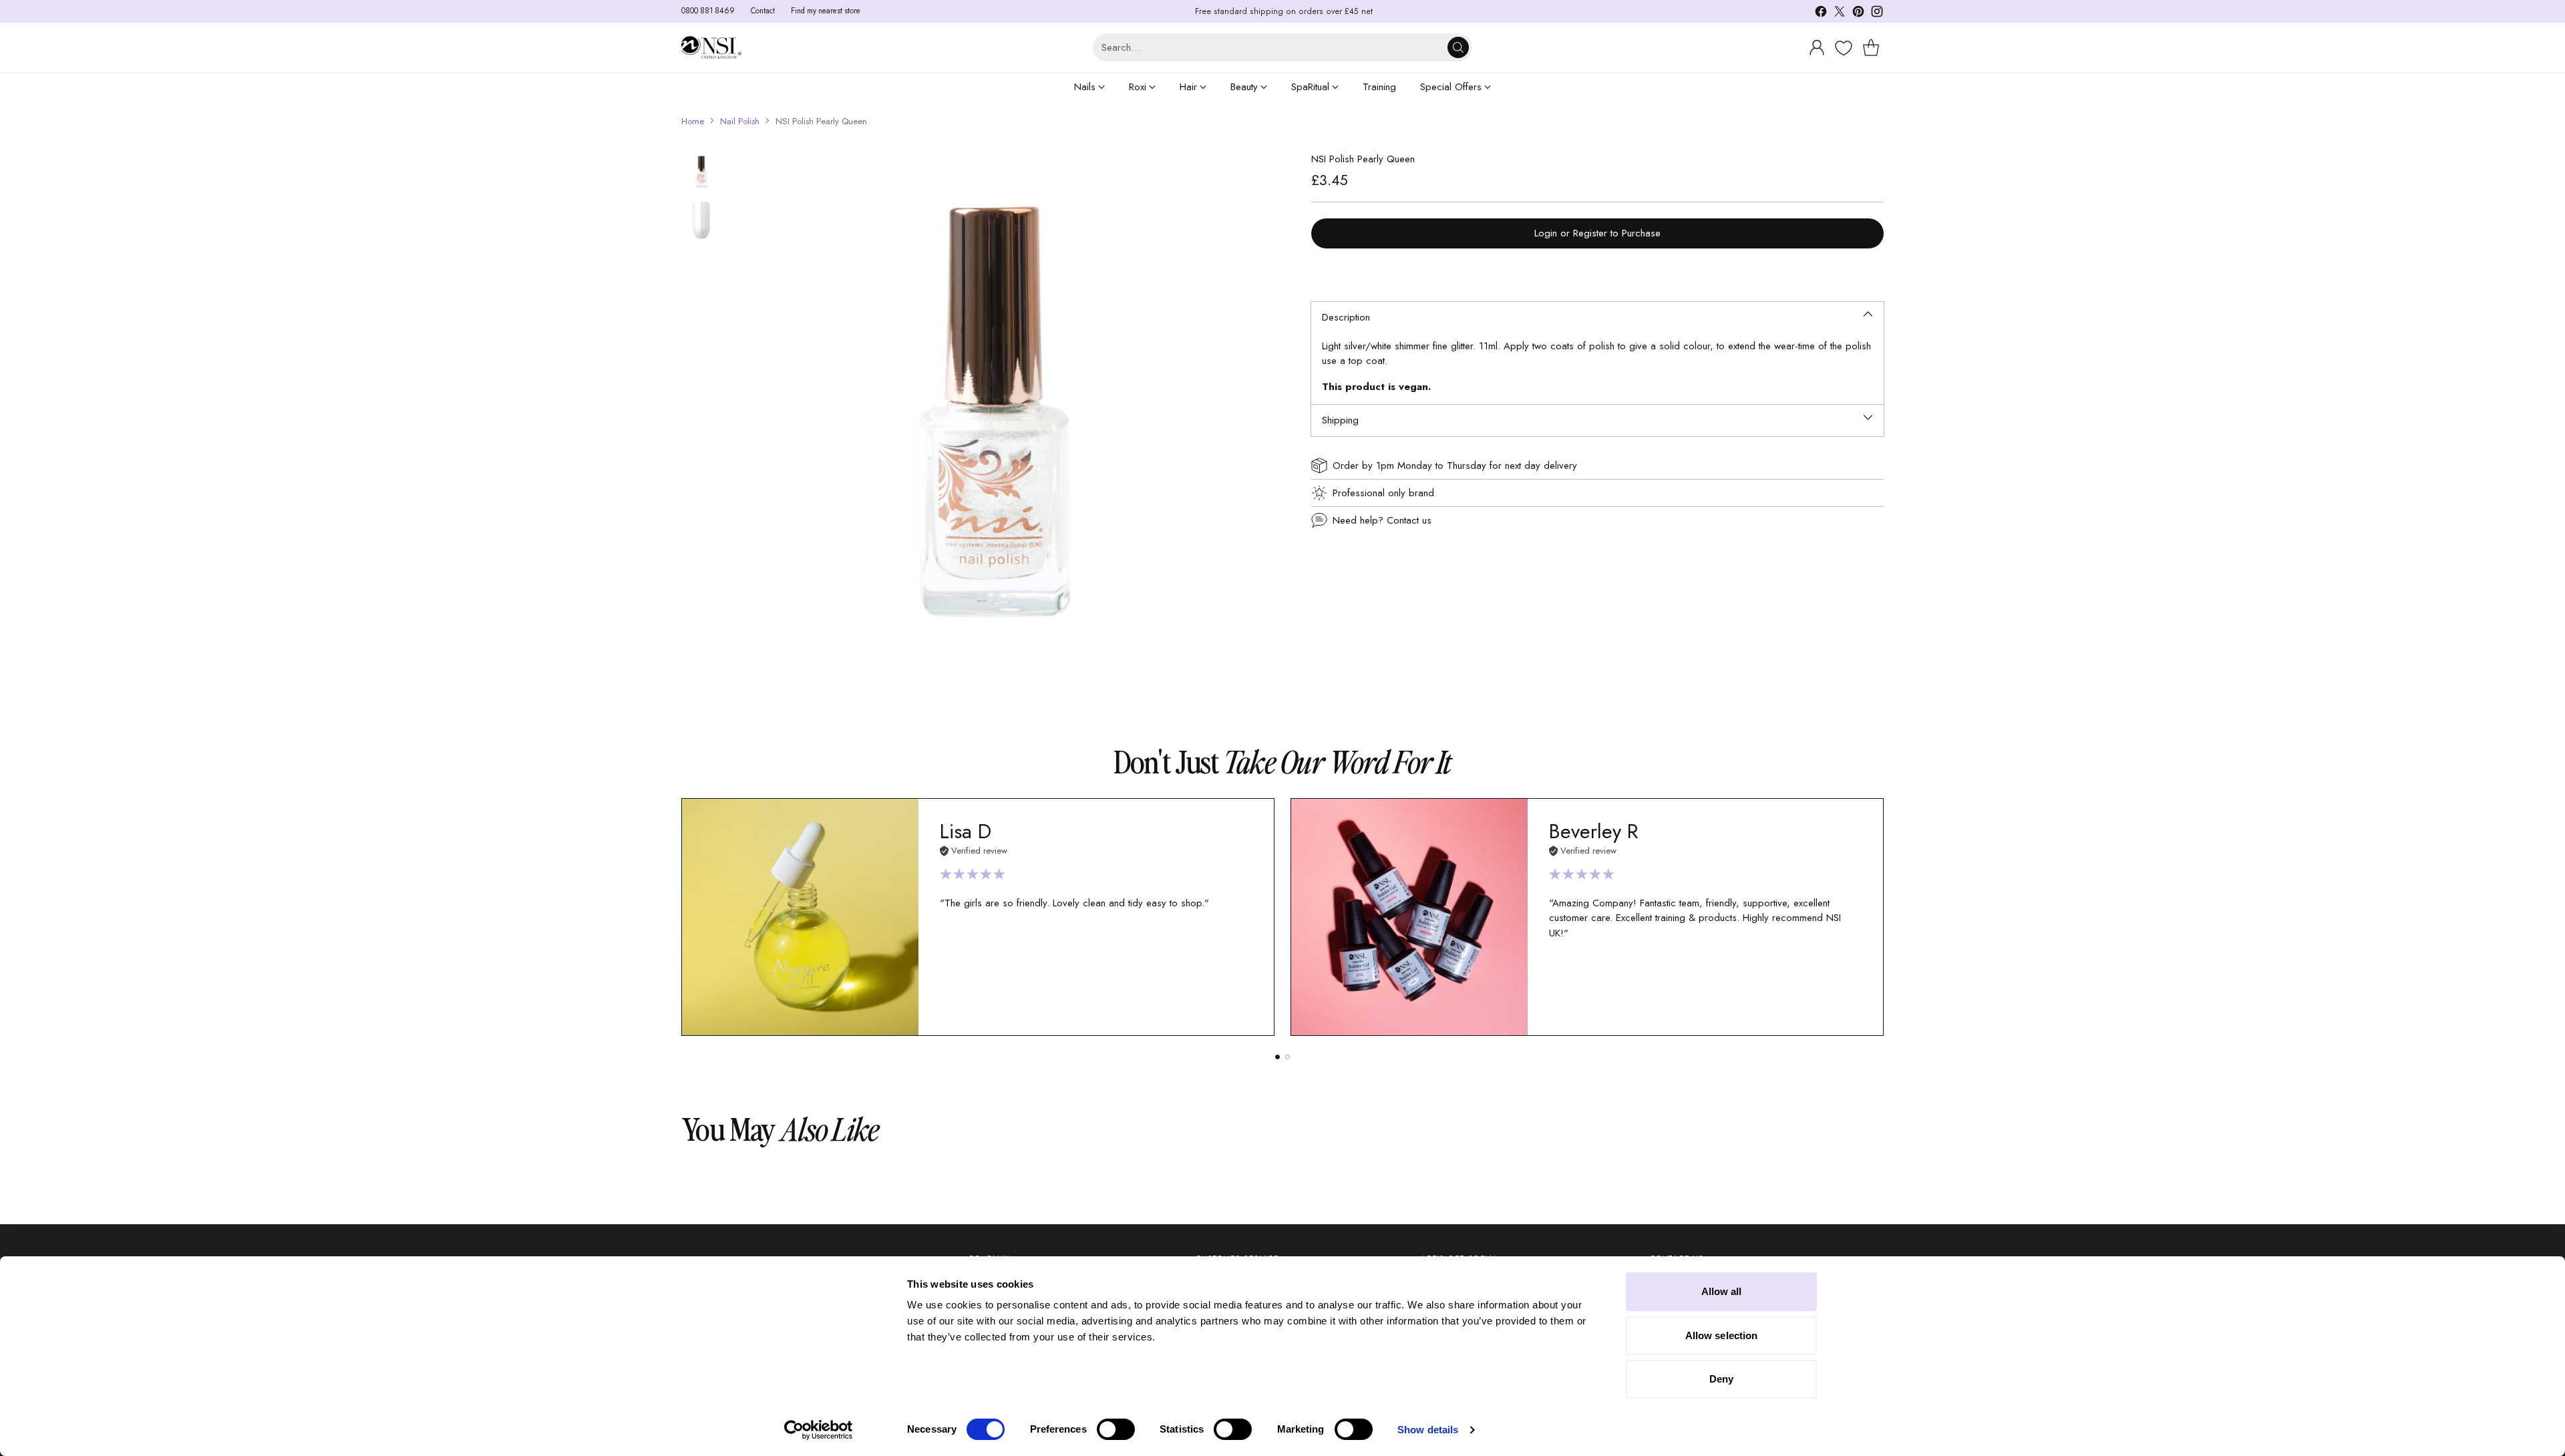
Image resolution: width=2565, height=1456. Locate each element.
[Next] (1884, 917)
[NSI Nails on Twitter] (1840, 14)
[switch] (1116, 1429)
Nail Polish (740, 121)
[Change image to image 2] (701, 220)
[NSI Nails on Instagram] (1877, 14)
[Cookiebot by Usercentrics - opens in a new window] (819, 1430)
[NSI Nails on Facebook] (1821, 14)
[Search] (1458, 47)
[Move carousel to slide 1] (1277, 1057)
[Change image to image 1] (701, 172)
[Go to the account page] (1817, 47)
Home (693, 121)
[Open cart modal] (1871, 47)
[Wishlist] (1842, 48)
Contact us (1409, 520)
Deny (1721, 1379)
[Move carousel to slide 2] (1288, 1057)
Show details (1428, 1430)
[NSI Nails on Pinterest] (1858, 14)
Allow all (1722, 1291)
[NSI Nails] (711, 48)
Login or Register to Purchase (1597, 233)
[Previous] (681, 917)
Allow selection (1722, 1335)
